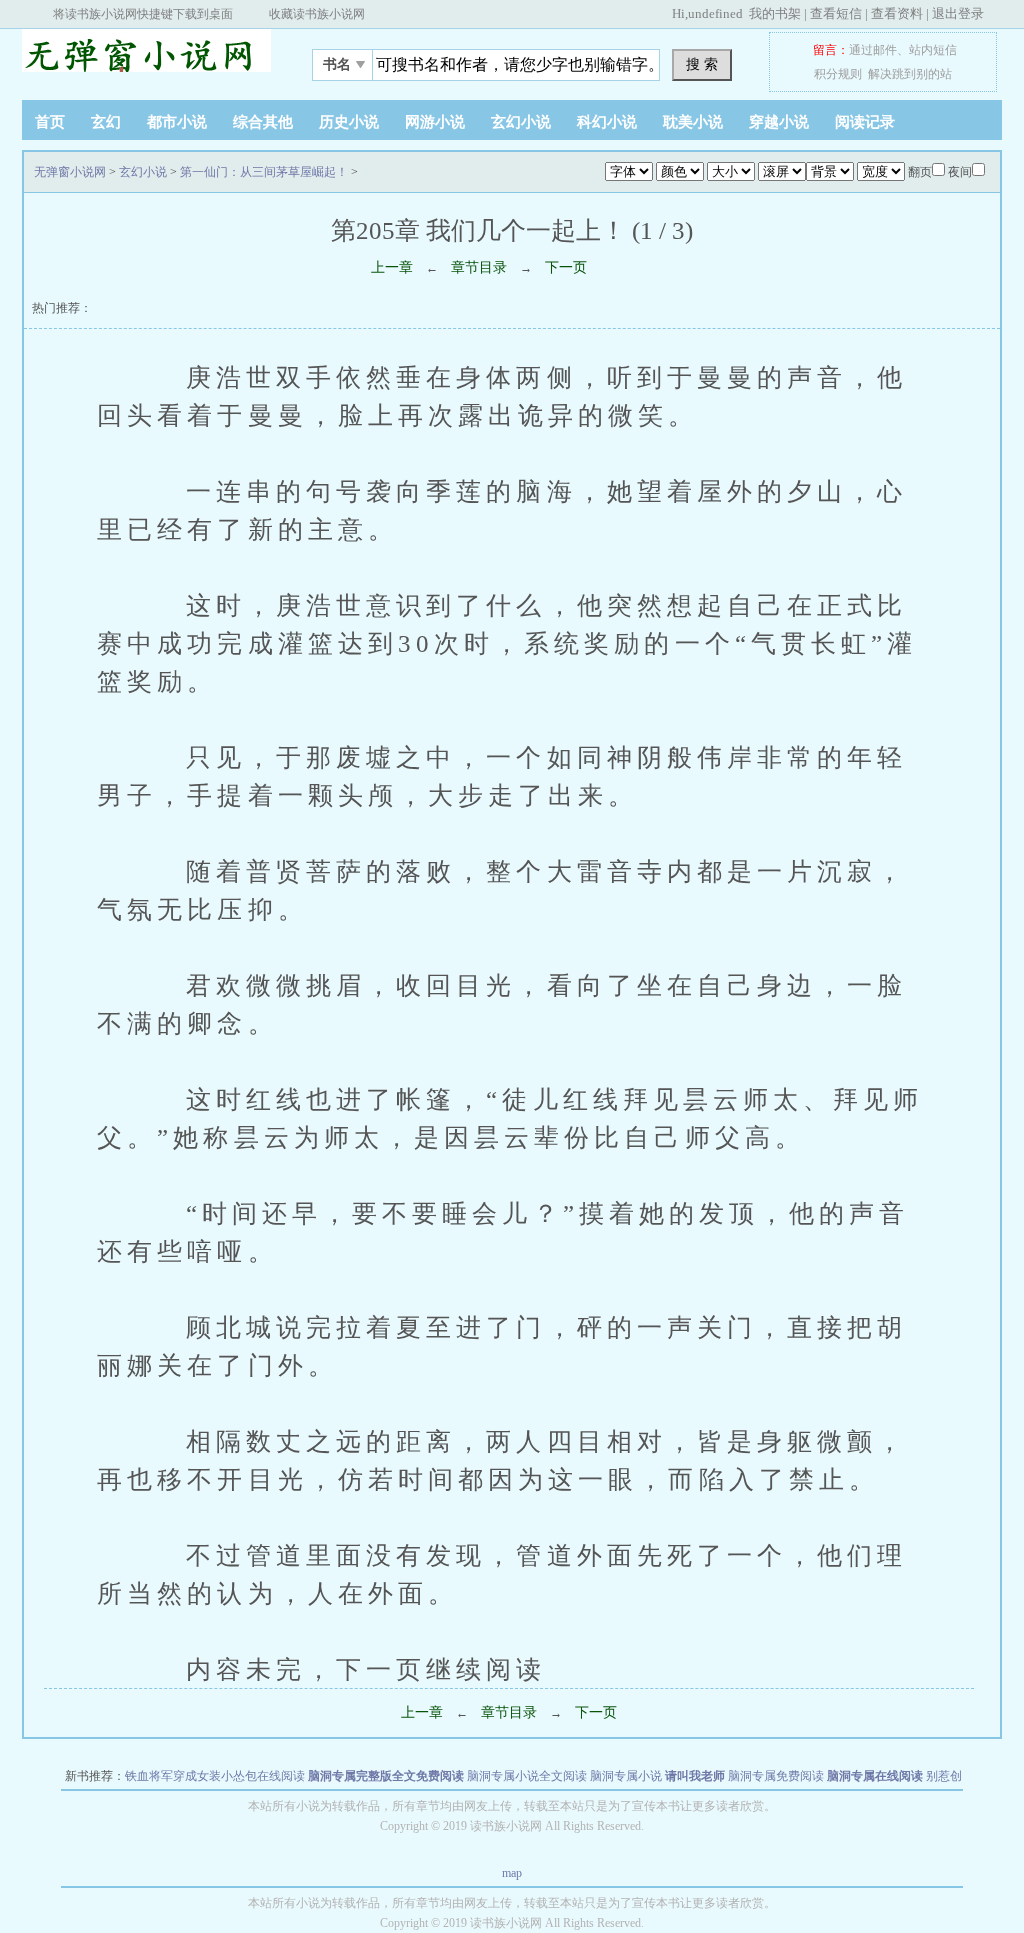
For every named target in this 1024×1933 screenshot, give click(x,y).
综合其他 (263, 122)
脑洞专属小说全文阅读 (527, 1776)
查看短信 (836, 13)
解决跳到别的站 (910, 74)
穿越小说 (779, 122)
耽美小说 (693, 122)
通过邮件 (873, 50)
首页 (50, 122)
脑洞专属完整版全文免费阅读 (386, 1776)
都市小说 (177, 122)
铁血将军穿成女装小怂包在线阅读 (215, 1776)
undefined (715, 13)
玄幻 (106, 122)
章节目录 (479, 267)
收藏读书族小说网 (317, 14)
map (512, 1873)
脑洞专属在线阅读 (875, 1776)
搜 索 (702, 64)
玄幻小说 (521, 122)
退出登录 (958, 13)
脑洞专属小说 (626, 1776)
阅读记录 (865, 122)
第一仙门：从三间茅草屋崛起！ (264, 172)
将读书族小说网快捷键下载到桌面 (143, 14)
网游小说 (435, 122)
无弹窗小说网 (147, 59)
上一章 (392, 267)
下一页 (566, 267)
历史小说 (349, 122)
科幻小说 (607, 122)
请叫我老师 (695, 1776)
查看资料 (897, 13)
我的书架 (775, 13)
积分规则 (838, 74)
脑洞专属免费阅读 (776, 1776)
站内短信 (933, 50)
